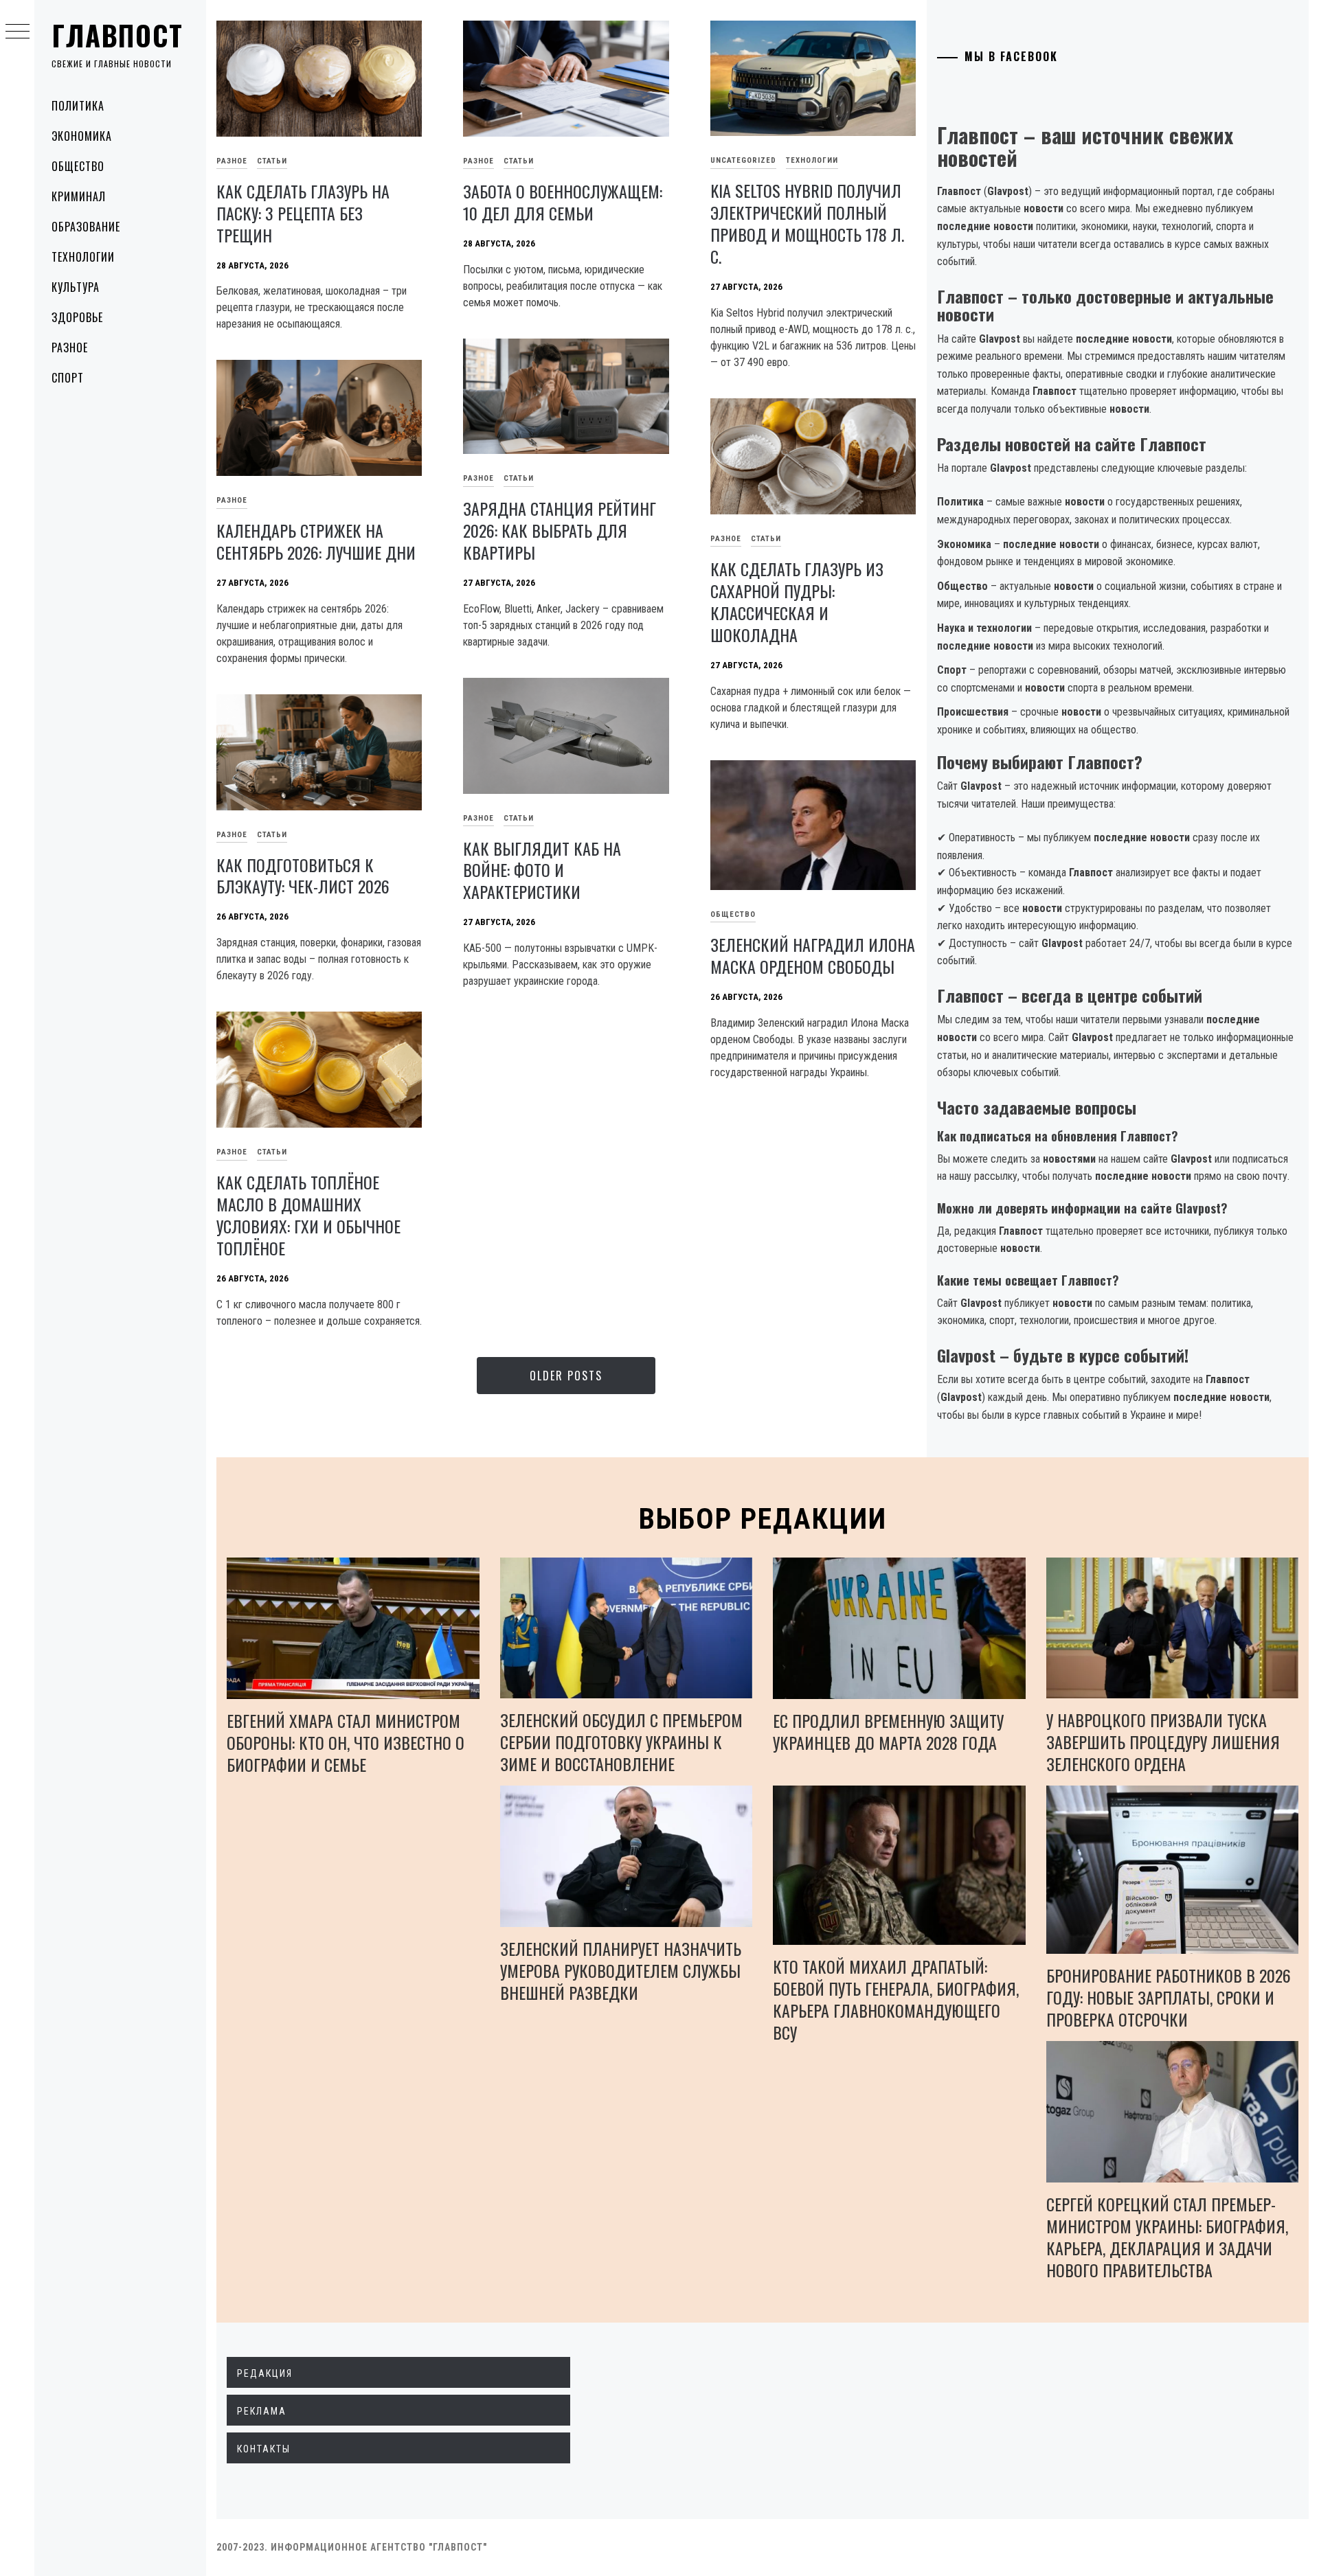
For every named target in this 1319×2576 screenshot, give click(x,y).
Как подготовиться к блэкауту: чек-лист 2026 (303, 876)
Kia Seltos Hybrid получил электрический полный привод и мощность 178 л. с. (807, 223)
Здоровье (77, 317)
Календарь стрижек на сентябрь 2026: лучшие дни (316, 541)
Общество (78, 166)
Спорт (68, 378)
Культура (76, 287)
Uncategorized (743, 160)
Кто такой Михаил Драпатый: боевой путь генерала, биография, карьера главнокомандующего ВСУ (896, 1999)
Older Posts (566, 1376)
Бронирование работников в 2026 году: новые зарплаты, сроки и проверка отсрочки (1169, 1997)
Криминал (79, 196)
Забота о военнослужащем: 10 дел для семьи (563, 202)
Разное (70, 347)
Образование (86, 227)
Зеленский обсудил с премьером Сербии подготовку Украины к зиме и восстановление (621, 1742)
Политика (78, 106)
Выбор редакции (763, 1519)
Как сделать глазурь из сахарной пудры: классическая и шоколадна (797, 602)
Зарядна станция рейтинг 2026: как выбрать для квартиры (560, 530)
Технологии (83, 257)
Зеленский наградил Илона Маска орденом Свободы (813, 955)
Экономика (82, 136)
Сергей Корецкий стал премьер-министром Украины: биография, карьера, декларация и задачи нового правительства (1167, 2237)
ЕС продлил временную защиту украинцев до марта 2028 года (888, 1731)
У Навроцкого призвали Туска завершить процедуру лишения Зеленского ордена (1163, 1742)
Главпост (117, 35)
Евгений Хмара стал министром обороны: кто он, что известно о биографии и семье (346, 1742)
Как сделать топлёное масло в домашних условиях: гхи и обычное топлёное (308, 1215)
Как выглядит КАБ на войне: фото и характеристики (542, 870)
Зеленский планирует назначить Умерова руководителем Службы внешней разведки (621, 1970)
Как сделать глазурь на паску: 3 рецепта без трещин (303, 213)
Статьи (272, 161)
